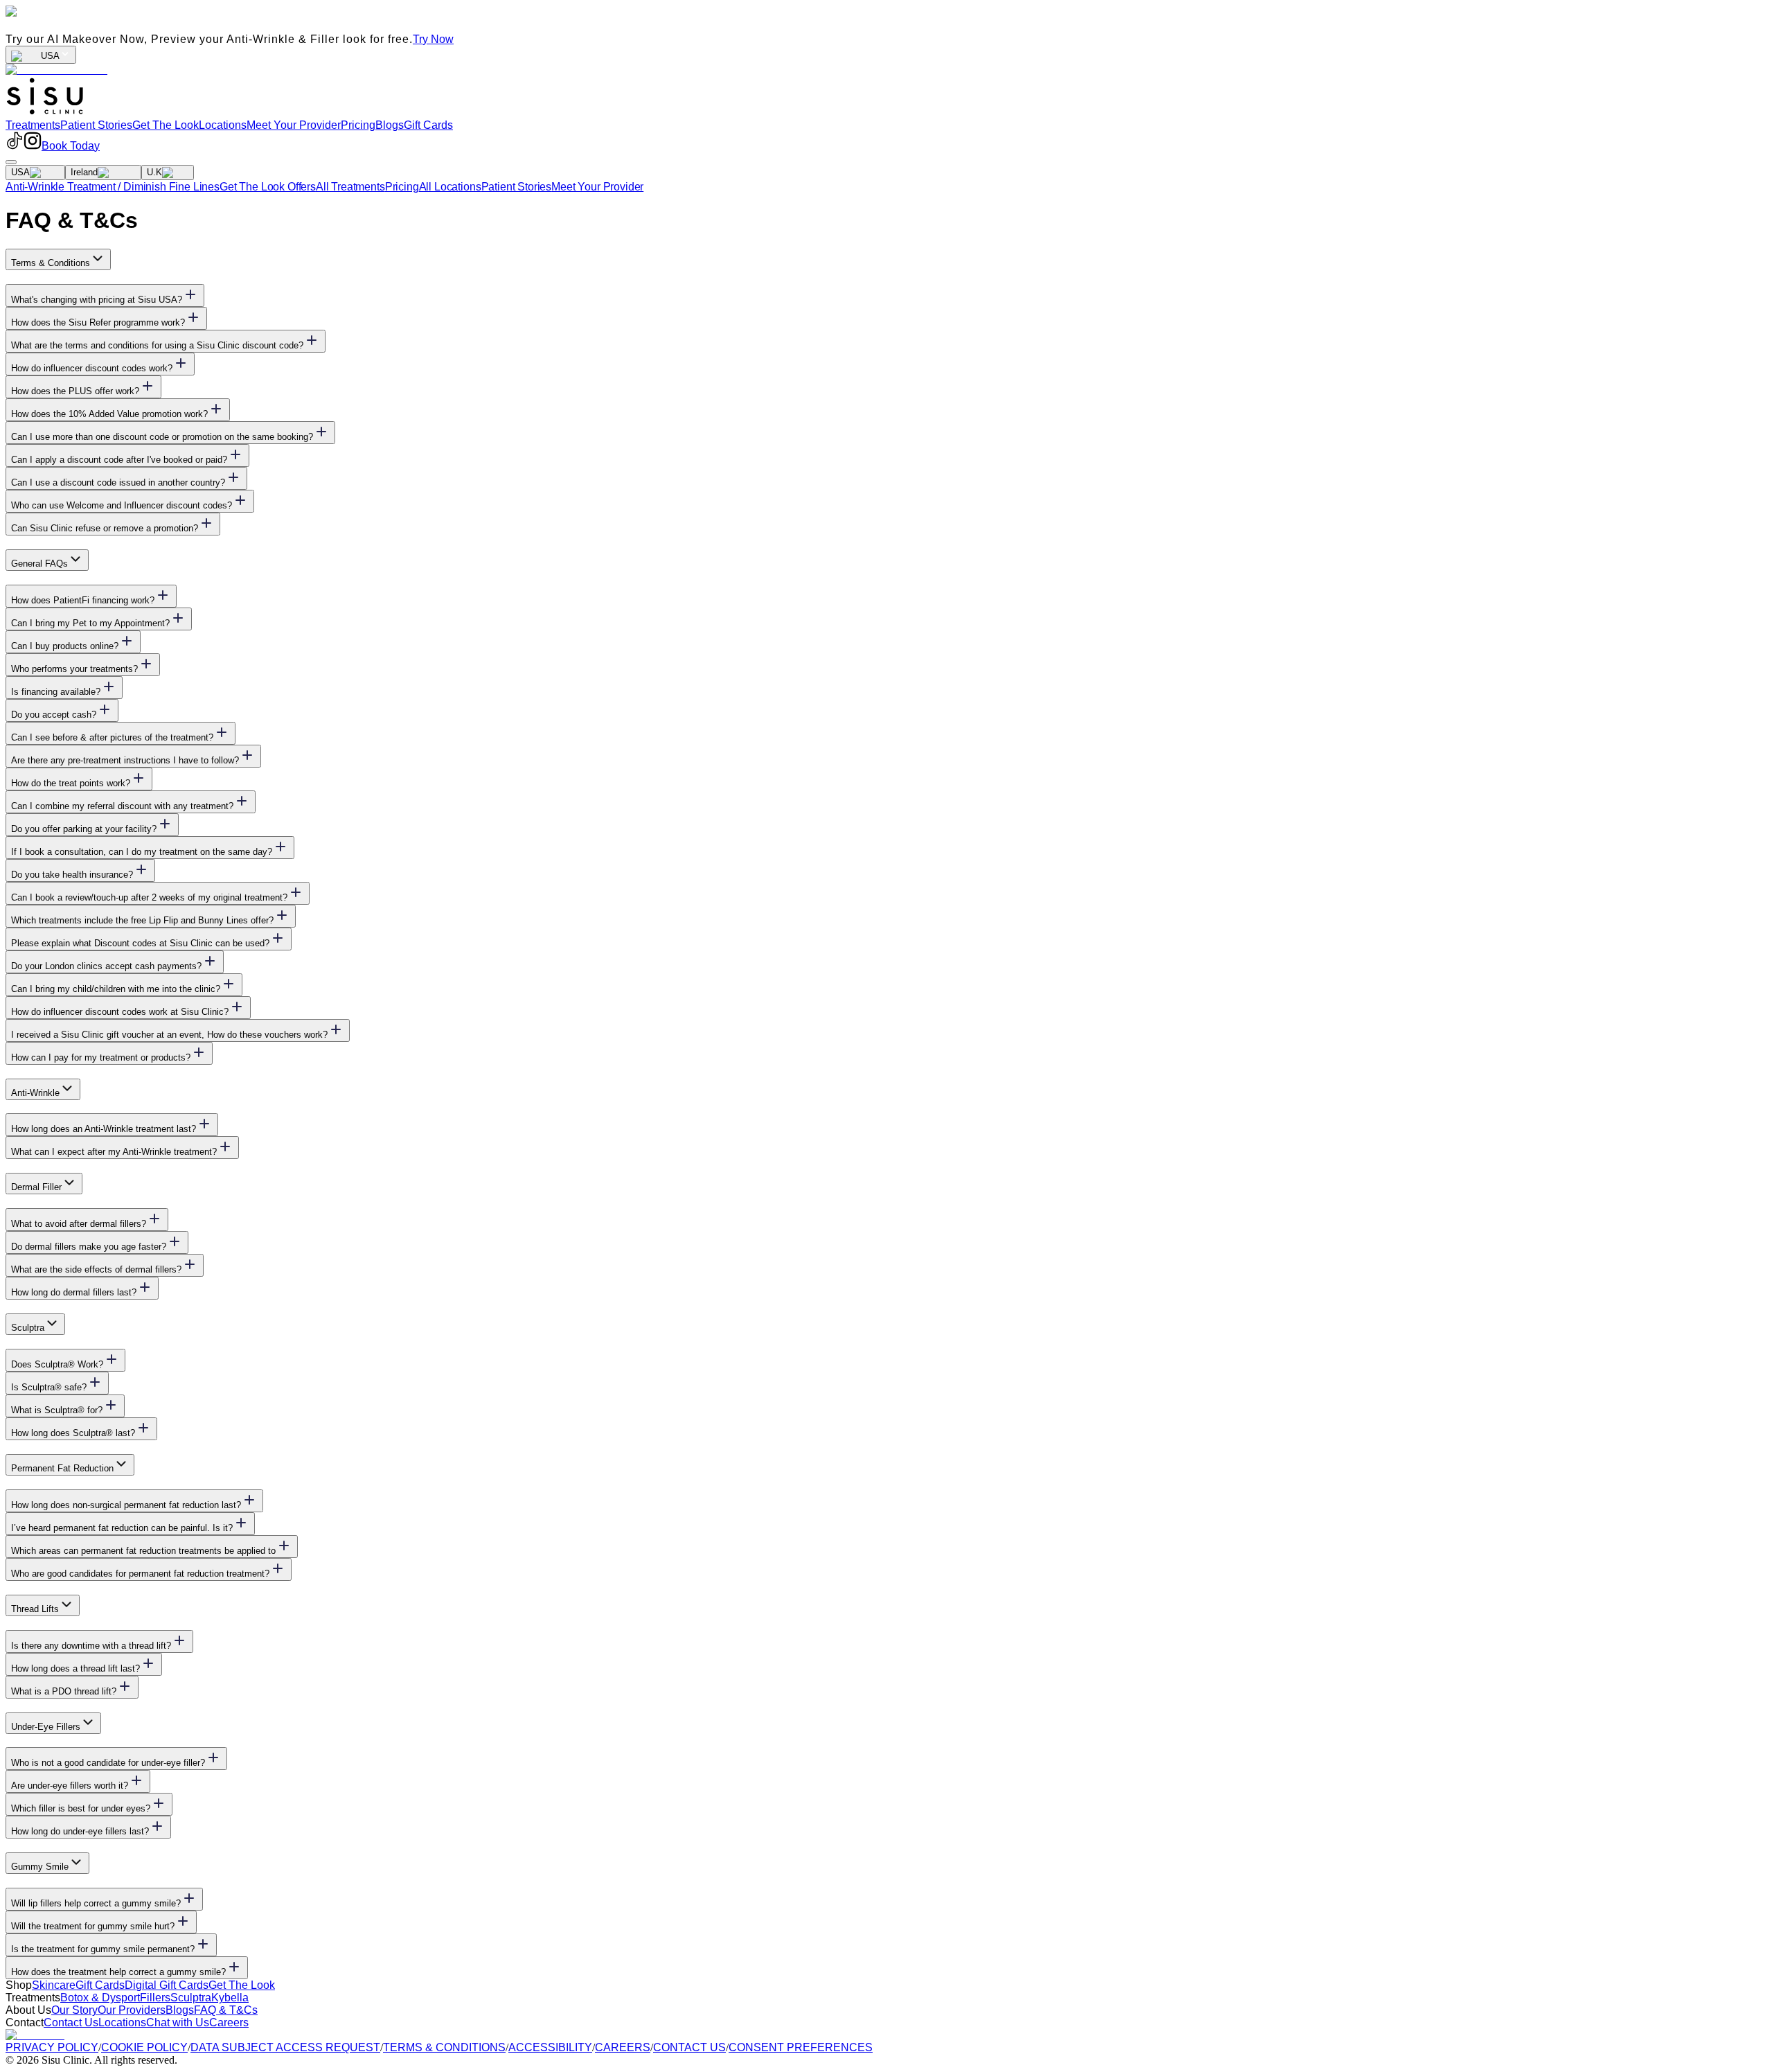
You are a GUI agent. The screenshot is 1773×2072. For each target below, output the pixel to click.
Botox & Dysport (100, 1998)
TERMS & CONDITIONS (444, 2047)
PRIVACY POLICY (52, 2047)
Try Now (433, 39)
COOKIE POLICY (144, 2047)
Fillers (155, 1998)
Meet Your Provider (294, 125)
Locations (223, 125)
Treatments (33, 125)
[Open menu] (11, 162)
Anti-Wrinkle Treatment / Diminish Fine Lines (113, 187)
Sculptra (191, 1998)
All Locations (450, 187)
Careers (229, 2022)
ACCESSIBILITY (550, 2047)
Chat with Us (178, 2022)
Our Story (74, 2010)
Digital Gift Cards (167, 1985)
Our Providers (132, 2010)
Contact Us (71, 2022)
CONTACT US (689, 2047)
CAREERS (623, 2047)
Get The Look (166, 125)
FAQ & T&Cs (226, 2010)
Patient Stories (96, 125)
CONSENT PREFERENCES (801, 2047)
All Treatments (350, 187)
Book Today (71, 146)
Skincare (54, 1985)
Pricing (358, 125)
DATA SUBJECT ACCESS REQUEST (285, 2047)
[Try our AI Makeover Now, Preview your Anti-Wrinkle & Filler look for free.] (56, 70)
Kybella (230, 1998)
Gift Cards (428, 125)
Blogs (390, 125)
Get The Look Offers (268, 187)
